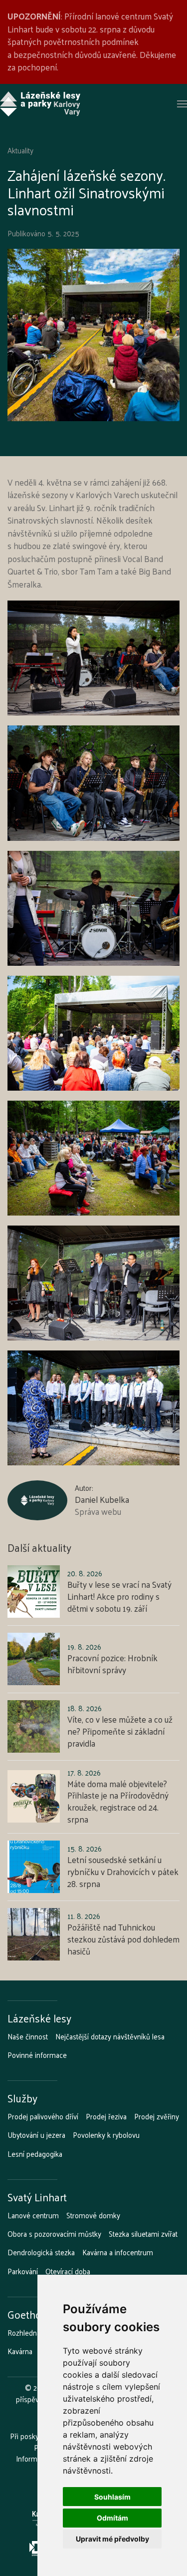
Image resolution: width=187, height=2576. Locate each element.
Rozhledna (24, 2333)
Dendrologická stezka (41, 2252)
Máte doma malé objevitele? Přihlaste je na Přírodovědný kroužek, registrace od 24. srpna (118, 1801)
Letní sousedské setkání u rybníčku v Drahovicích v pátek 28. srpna (123, 1872)
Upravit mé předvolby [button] (112, 2539)
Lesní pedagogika (35, 2154)
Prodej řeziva (106, 2116)
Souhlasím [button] (112, 2497)
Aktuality (20, 150)
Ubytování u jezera (36, 2135)
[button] (182, 104)
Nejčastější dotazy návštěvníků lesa (110, 2036)
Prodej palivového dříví (43, 2116)
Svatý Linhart (37, 2197)
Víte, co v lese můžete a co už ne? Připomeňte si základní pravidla (120, 1731)
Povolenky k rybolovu (106, 2135)
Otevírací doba (68, 2271)
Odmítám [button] (112, 2518)
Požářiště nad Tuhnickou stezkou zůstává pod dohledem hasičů (123, 1939)
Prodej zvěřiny (157, 2116)
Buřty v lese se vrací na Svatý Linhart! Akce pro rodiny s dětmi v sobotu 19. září (119, 1596)
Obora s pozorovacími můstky (54, 2234)
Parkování (23, 2271)
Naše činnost (28, 2036)
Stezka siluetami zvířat (143, 2234)
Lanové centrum (33, 2215)
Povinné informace (37, 2055)
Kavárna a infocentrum (118, 2252)
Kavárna (20, 2351)
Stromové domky (93, 2215)
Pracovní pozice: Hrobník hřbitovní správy (112, 1664)
